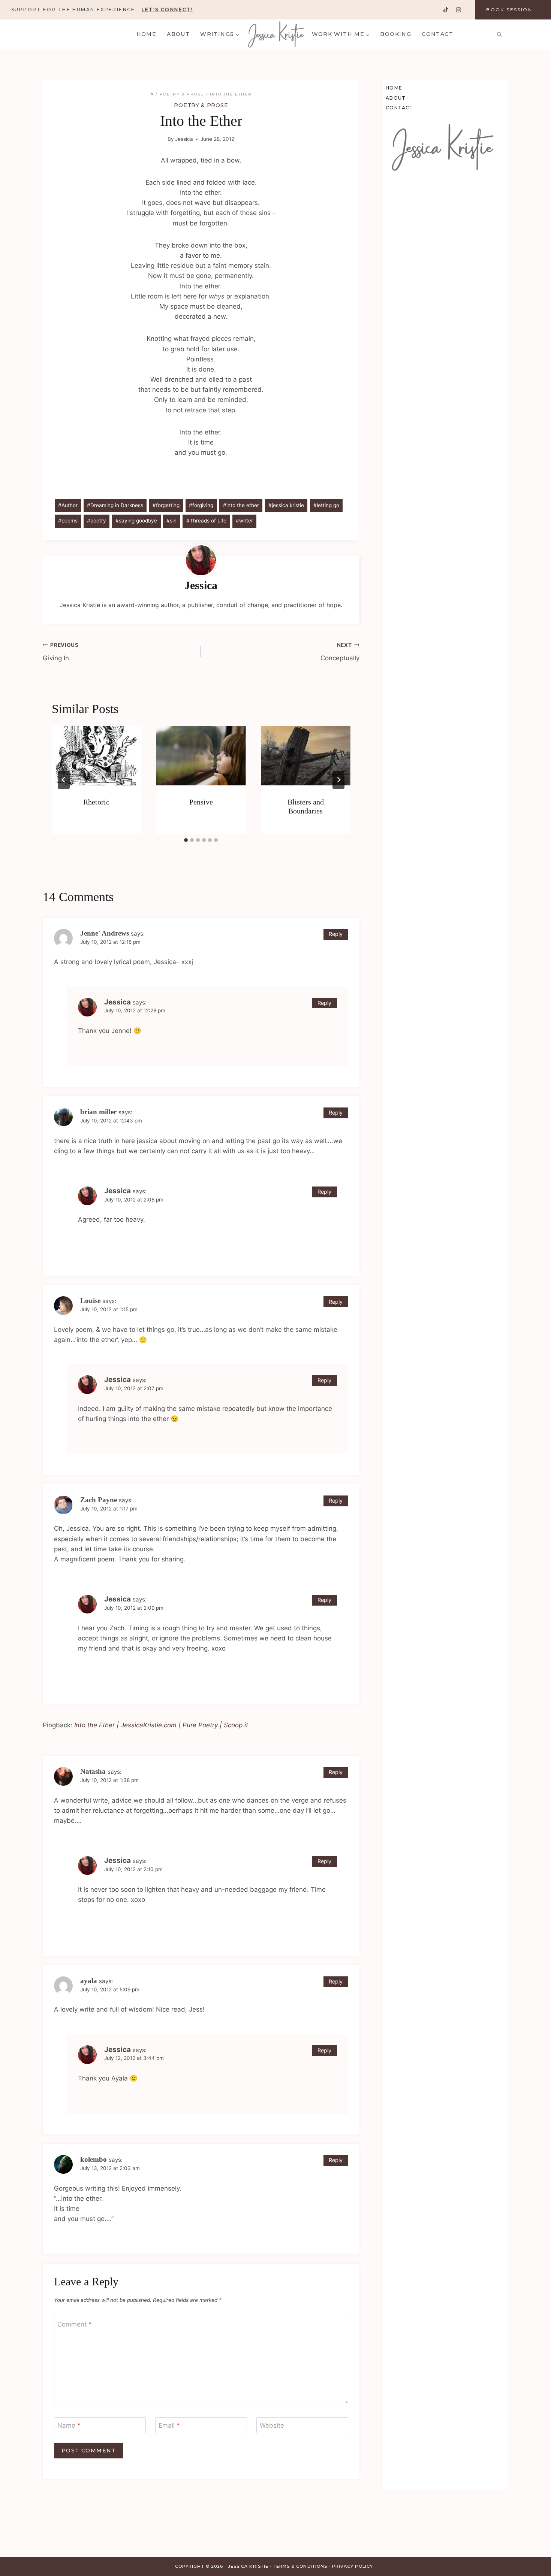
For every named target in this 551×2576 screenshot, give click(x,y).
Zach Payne (99, 1500)
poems (68, 521)
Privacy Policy (353, 2566)
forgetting (166, 505)
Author (68, 505)
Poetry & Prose (201, 105)
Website (272, 2425)
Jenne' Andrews (105, 933)
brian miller (98, 1112)
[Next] (338, 780)
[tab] (186, 840)
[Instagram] (458, 10)
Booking (396, 34)
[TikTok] (446, 10)
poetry (97, 521)
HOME (147, 34)
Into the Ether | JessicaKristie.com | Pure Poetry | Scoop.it (161, 1725)
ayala (89, 1981)
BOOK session (509, 10)
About (178, 34)
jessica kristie (286, 505)
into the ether (241, 505)
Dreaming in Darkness (115, 505)
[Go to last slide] (64, 780)
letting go (326, 505)
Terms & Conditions (300, 2566)
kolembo (94, 2159)
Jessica (184, 139)
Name (69, 2425)
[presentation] (97, 756)
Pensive (201, 802)
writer (244, 521)
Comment (75, 2324)
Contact (437, 34)
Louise (90, 1301)
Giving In (61, 652)
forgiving (201, 505)
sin (171, 521)
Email (169, 2425)
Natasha (93, 1771)
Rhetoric (96, 802)
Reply (336, 934)
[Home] (152, 94)
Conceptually (340, 652)
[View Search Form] (499, 34)
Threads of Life (206, 521)
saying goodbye (136, 521)
